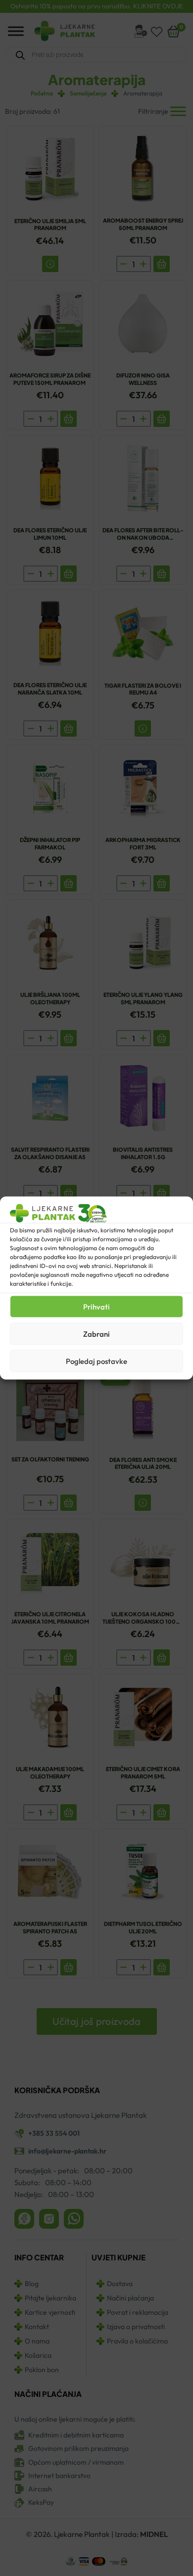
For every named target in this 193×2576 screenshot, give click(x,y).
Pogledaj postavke (96, 1361)
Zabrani (96, 1334)
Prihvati (96, 1306)
